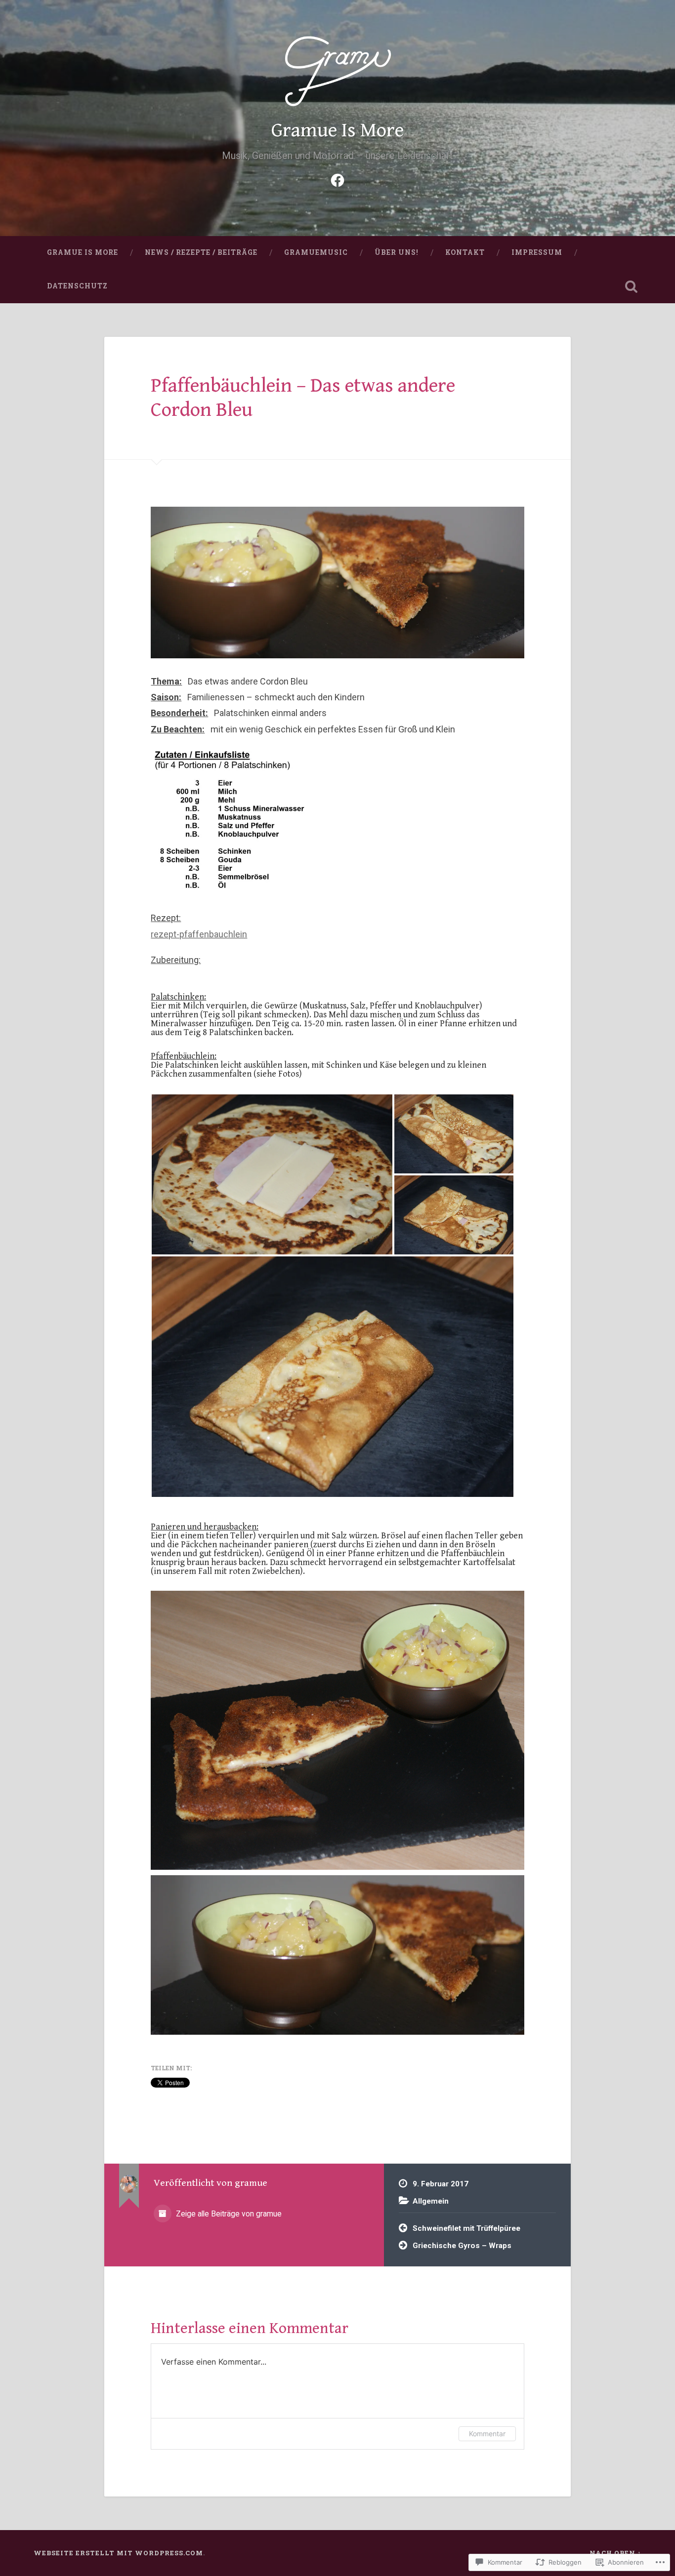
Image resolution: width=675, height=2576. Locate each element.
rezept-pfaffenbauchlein (199, 934)
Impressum (537, 252)
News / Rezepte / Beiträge (201, 252)
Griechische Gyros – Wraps (462, 2246)
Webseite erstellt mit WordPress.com (118, 2553)
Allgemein (431, 2201)
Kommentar (487, 2434)
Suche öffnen (632, 286)
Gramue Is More (337, 130)
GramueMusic (316, 252)
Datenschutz (77, 286)
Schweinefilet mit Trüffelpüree (466, 2228)
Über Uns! (397, 252)
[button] (272, 1174)
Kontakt (465, 252)
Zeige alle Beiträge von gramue (228, 2214)
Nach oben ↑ (615, 2553)
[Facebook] (337, 179)
